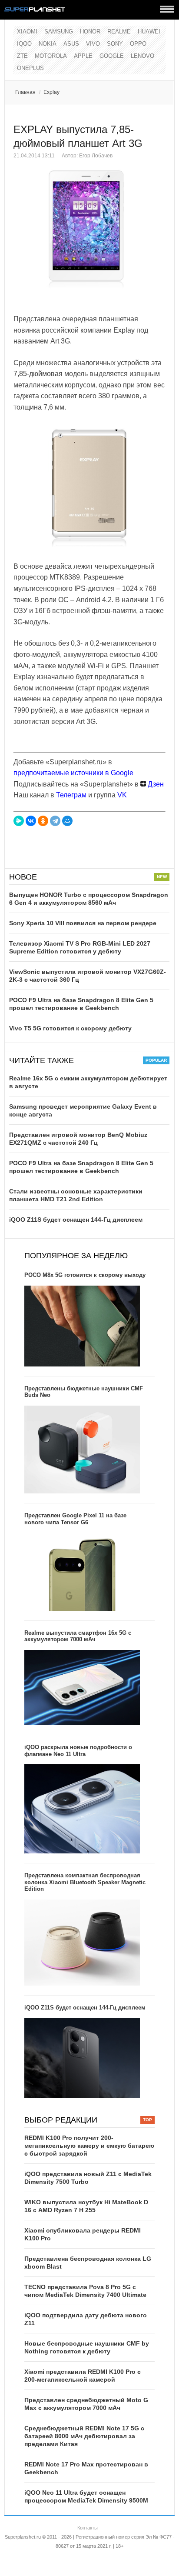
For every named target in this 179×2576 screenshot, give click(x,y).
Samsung (59, 32)
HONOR (90, 32)
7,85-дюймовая (38, 374)
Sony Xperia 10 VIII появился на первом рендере (83, 923)
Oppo (138, 44)
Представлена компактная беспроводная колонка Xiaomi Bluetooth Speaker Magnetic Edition (85, 1882)
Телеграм (71, 795)
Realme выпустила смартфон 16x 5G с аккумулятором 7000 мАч (78, 1636)
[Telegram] (55, 821)
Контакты (88, 2528)
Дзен (155, 784)
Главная (25, 92)
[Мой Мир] (67, 821)
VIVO (93, 44)
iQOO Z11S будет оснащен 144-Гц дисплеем (76, 1220)
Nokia (48, 44)
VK (122, 795)
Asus (71, 44)
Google (112, 56)
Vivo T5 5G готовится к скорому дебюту (70, 1028)
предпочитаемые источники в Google (73, 773)
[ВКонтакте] (31, 821)
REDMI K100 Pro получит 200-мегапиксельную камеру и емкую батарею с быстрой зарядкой (89, 2146)
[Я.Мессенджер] (19, 821)
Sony (115, 44)
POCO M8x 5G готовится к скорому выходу (85, 1275)
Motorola (51, 56)
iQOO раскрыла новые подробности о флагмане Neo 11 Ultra (78, 1751)
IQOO (24, 44)
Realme (119, 32)
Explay (51, 92)
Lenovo (143, 56)
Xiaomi (27, 32)
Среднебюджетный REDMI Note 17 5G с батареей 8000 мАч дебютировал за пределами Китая (84, 2436)
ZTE (22, 56)
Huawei (149, 32)
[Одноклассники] (43, 821)
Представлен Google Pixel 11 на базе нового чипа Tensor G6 (75, 1519)
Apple (83, 56)
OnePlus (30, 68)
